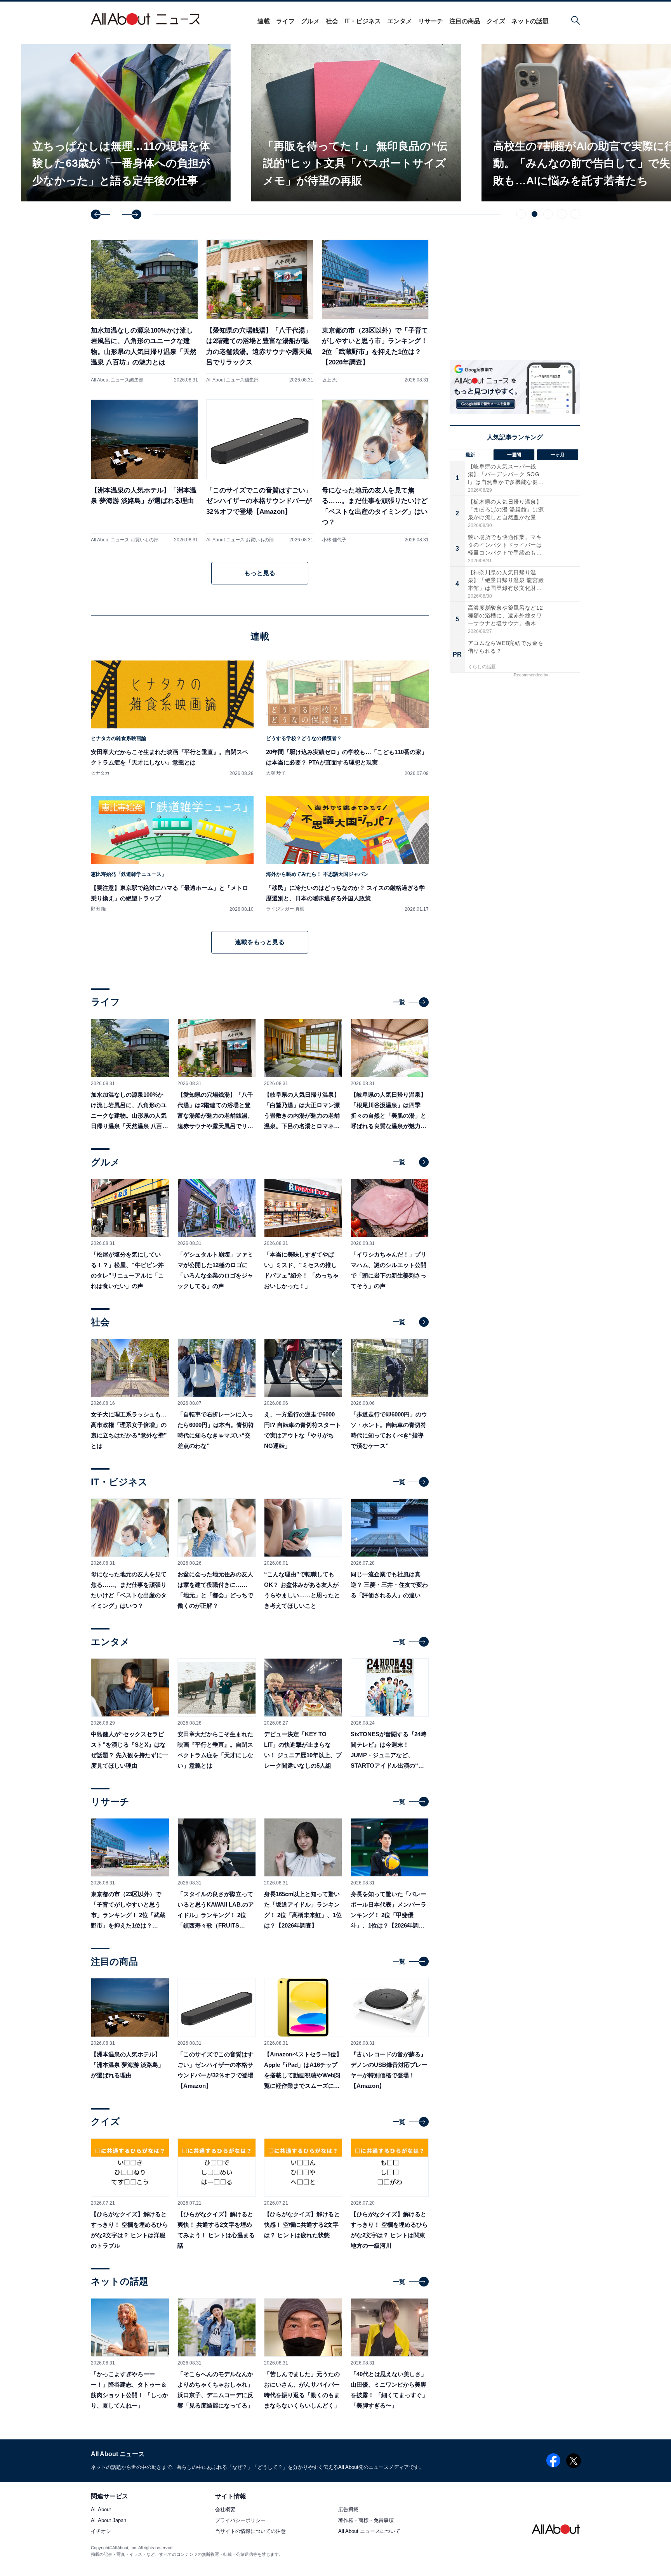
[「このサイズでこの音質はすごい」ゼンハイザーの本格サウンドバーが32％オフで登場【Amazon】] (260, 471)
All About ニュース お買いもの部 (125, 540)
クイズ (496, 21)
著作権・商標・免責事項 (366, 2521)
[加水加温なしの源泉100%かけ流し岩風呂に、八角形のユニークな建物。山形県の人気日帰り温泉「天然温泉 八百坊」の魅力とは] (144, 311)
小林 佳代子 (334, 540)
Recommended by (532, 675)
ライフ (285, 21)
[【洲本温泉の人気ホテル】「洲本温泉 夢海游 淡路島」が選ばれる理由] (144, 471)
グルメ (310, 21)
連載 (264, 21)
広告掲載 (348, 2510)
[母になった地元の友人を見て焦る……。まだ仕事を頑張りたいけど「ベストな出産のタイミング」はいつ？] (375, 471)
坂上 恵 (329, 380)
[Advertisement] (515, 747)
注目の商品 (465, 21)
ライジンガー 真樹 (285, 909)
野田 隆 (98, 909)
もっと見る (260, 573)
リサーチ (431, 21)
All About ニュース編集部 (117, 380)
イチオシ (101, 2532)
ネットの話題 (530, 21)
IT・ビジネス (363, 21)
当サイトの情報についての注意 (250, 2532)
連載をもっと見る (260, 942)
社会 (332, 21)
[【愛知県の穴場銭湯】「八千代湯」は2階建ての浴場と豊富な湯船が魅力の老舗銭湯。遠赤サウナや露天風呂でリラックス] (260, 311)
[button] (101, 214)
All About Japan (109, 2521)
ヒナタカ (100, 773)
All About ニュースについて (369, 2532)
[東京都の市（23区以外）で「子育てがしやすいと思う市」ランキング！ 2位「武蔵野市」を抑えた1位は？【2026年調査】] (375, 311)
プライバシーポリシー (240, 2521)
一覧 (399, 1002)
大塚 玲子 (276, 773)
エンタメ (400, 21)
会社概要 (225, 2510)
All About (101, 2510)
